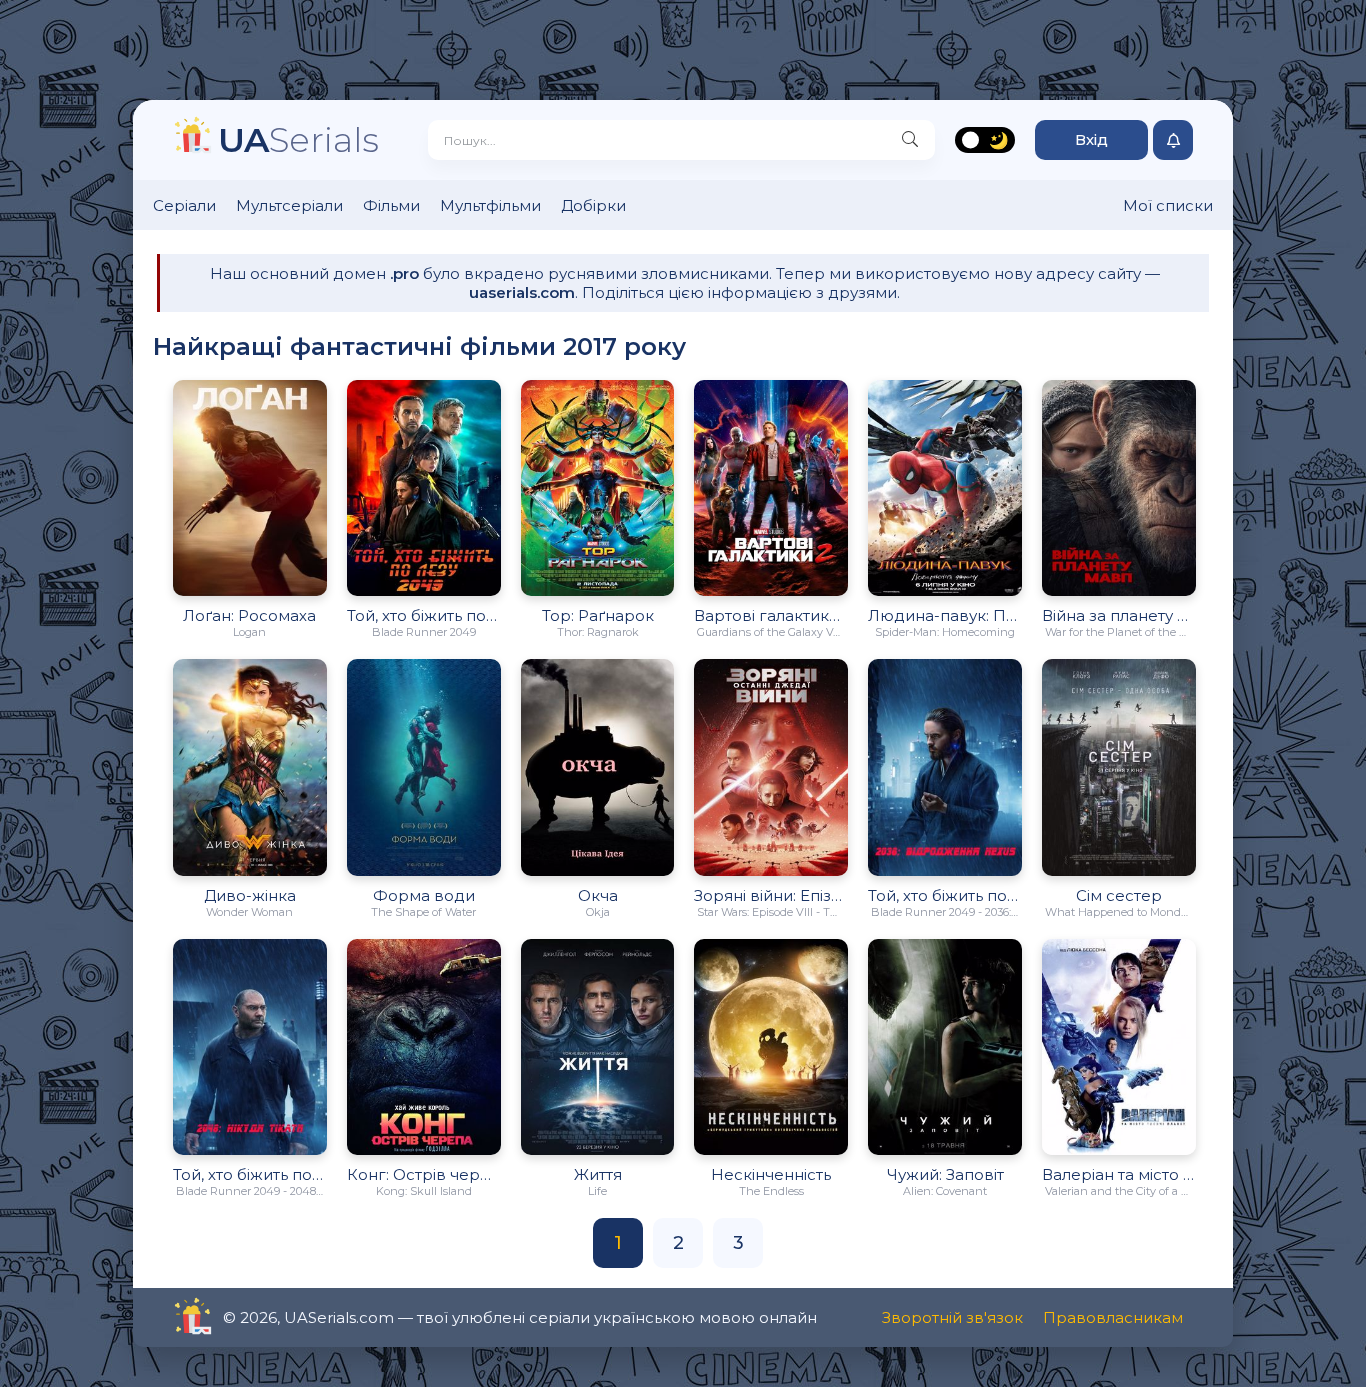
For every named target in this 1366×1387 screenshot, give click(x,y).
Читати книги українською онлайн (249, 1317)
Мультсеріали (289, 205)
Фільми (391, 205)
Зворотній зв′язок (952, 1317)
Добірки (593, 205)
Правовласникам (1113, 1317)
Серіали (184, 205)
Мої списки (1168, 205)
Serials (298, 139)
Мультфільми (490, 205)
